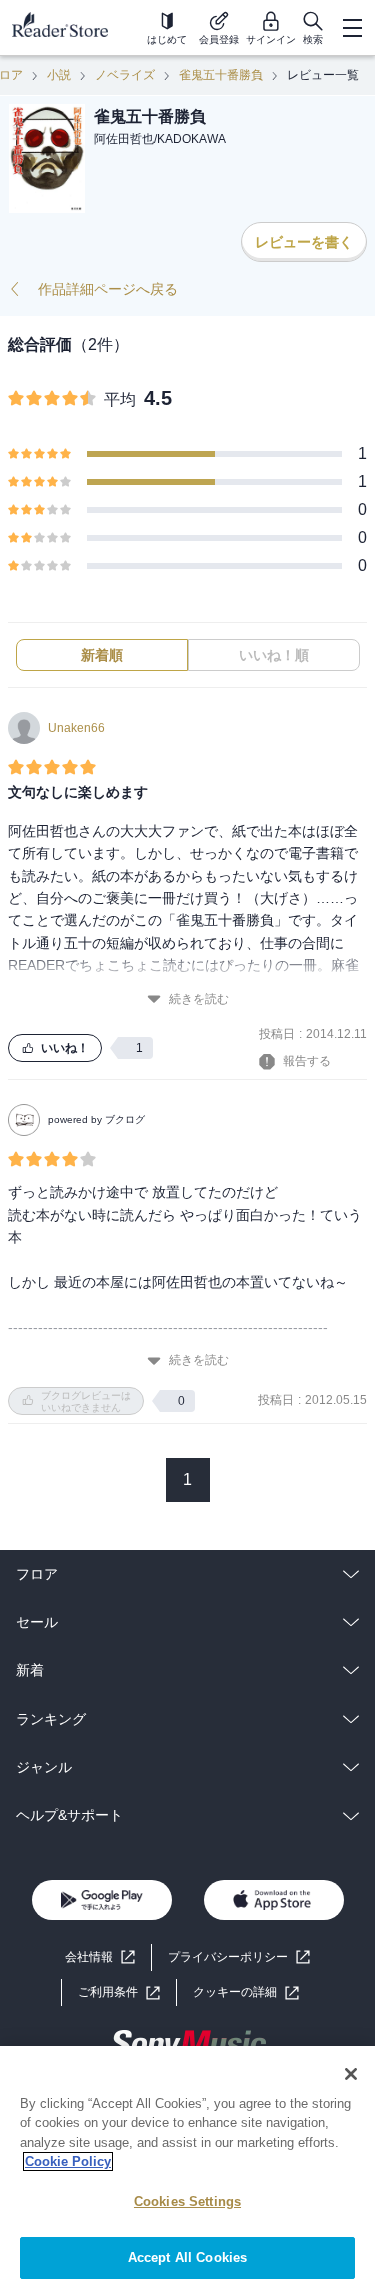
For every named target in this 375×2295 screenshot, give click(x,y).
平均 (120, 399)
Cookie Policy (68, 2161)
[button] (246, 1992)
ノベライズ (125, 75)
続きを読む (199, 999)
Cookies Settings (187, 2201)
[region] (187, 2170)
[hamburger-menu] (352, 28)
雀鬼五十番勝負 (221, 75)
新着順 (102, 655)
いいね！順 (274, 655)
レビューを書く (304, 242)
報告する (307, 1061)
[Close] (351, 2074)
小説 (59, 75)
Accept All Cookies (187, 2257)
